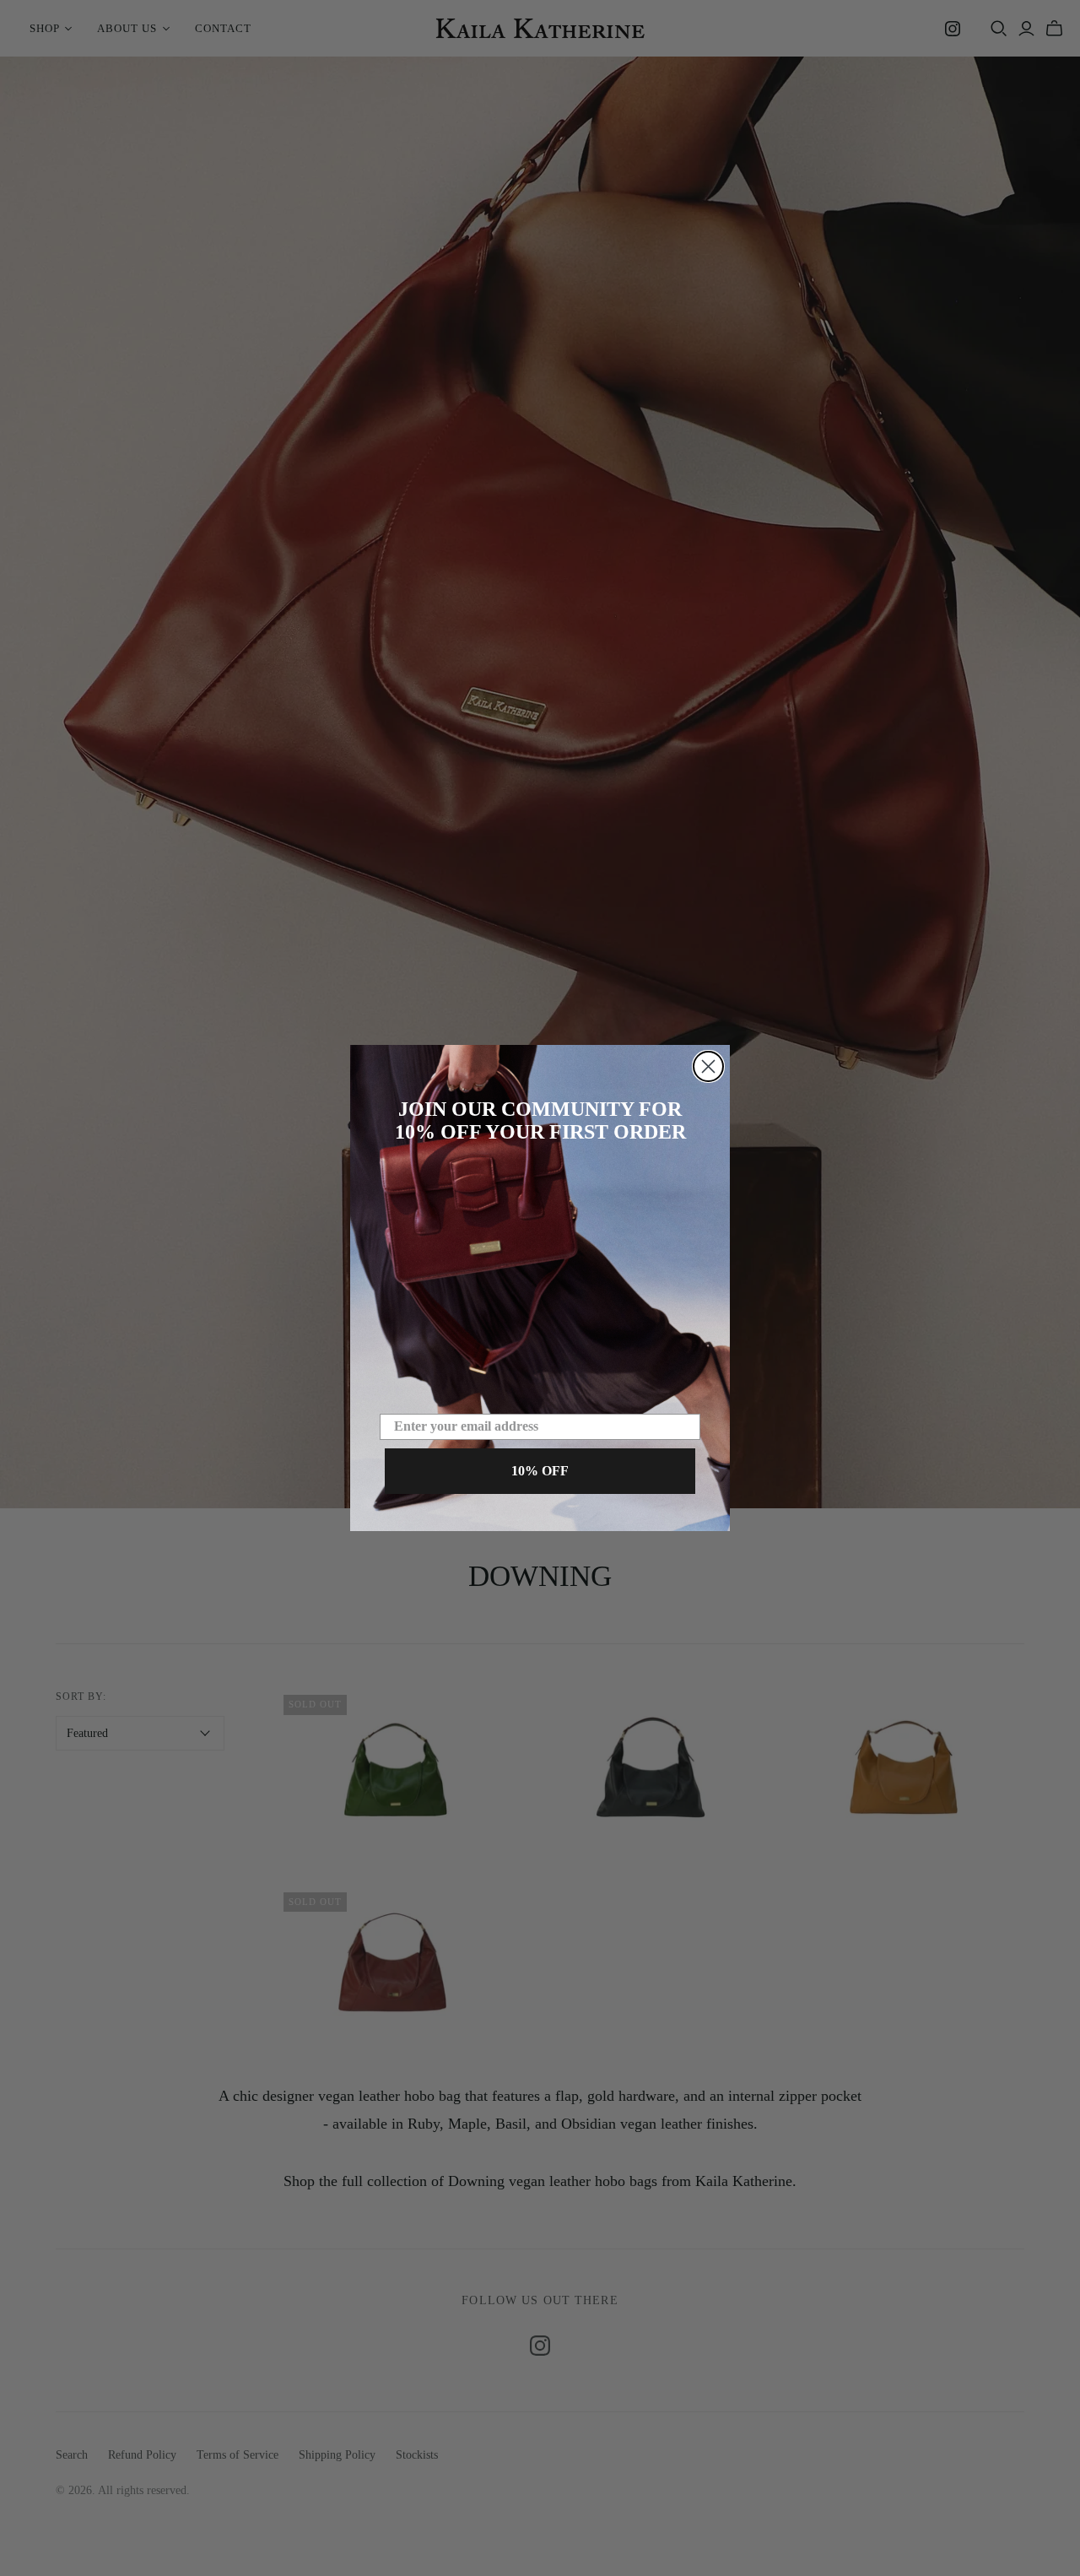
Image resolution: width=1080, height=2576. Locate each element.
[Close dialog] (708, 1066)
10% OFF (540, 1471)
